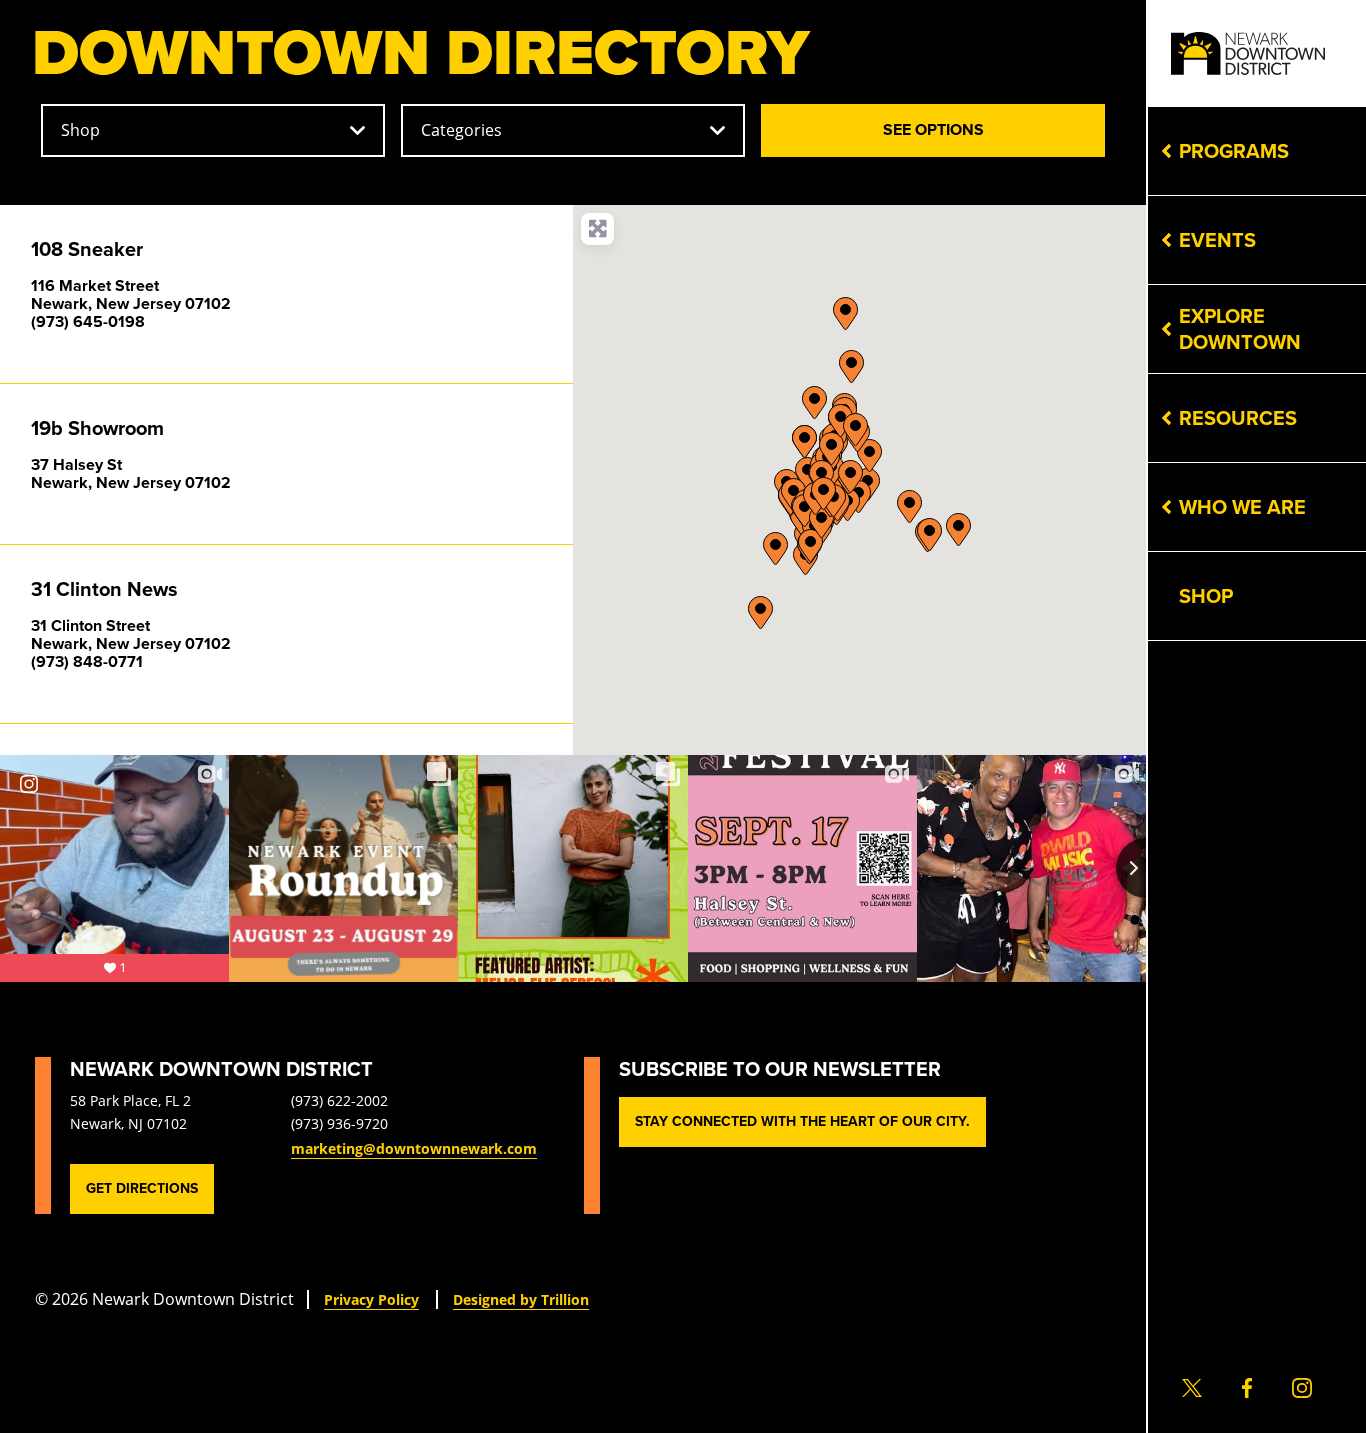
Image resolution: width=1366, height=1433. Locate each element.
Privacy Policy (371, 1299)
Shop (1206, 596)
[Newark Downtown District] (1248, 53)
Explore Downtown (1240, 329)
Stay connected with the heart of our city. (802, 1121)
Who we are (1242, 507)
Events (1217, 240)
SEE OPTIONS (980, 129)
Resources (1238, 418)
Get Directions (142, 1188)
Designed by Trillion (521, 1299)
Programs (1234, 151)
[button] (909, 506)
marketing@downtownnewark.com (414, 1148)
